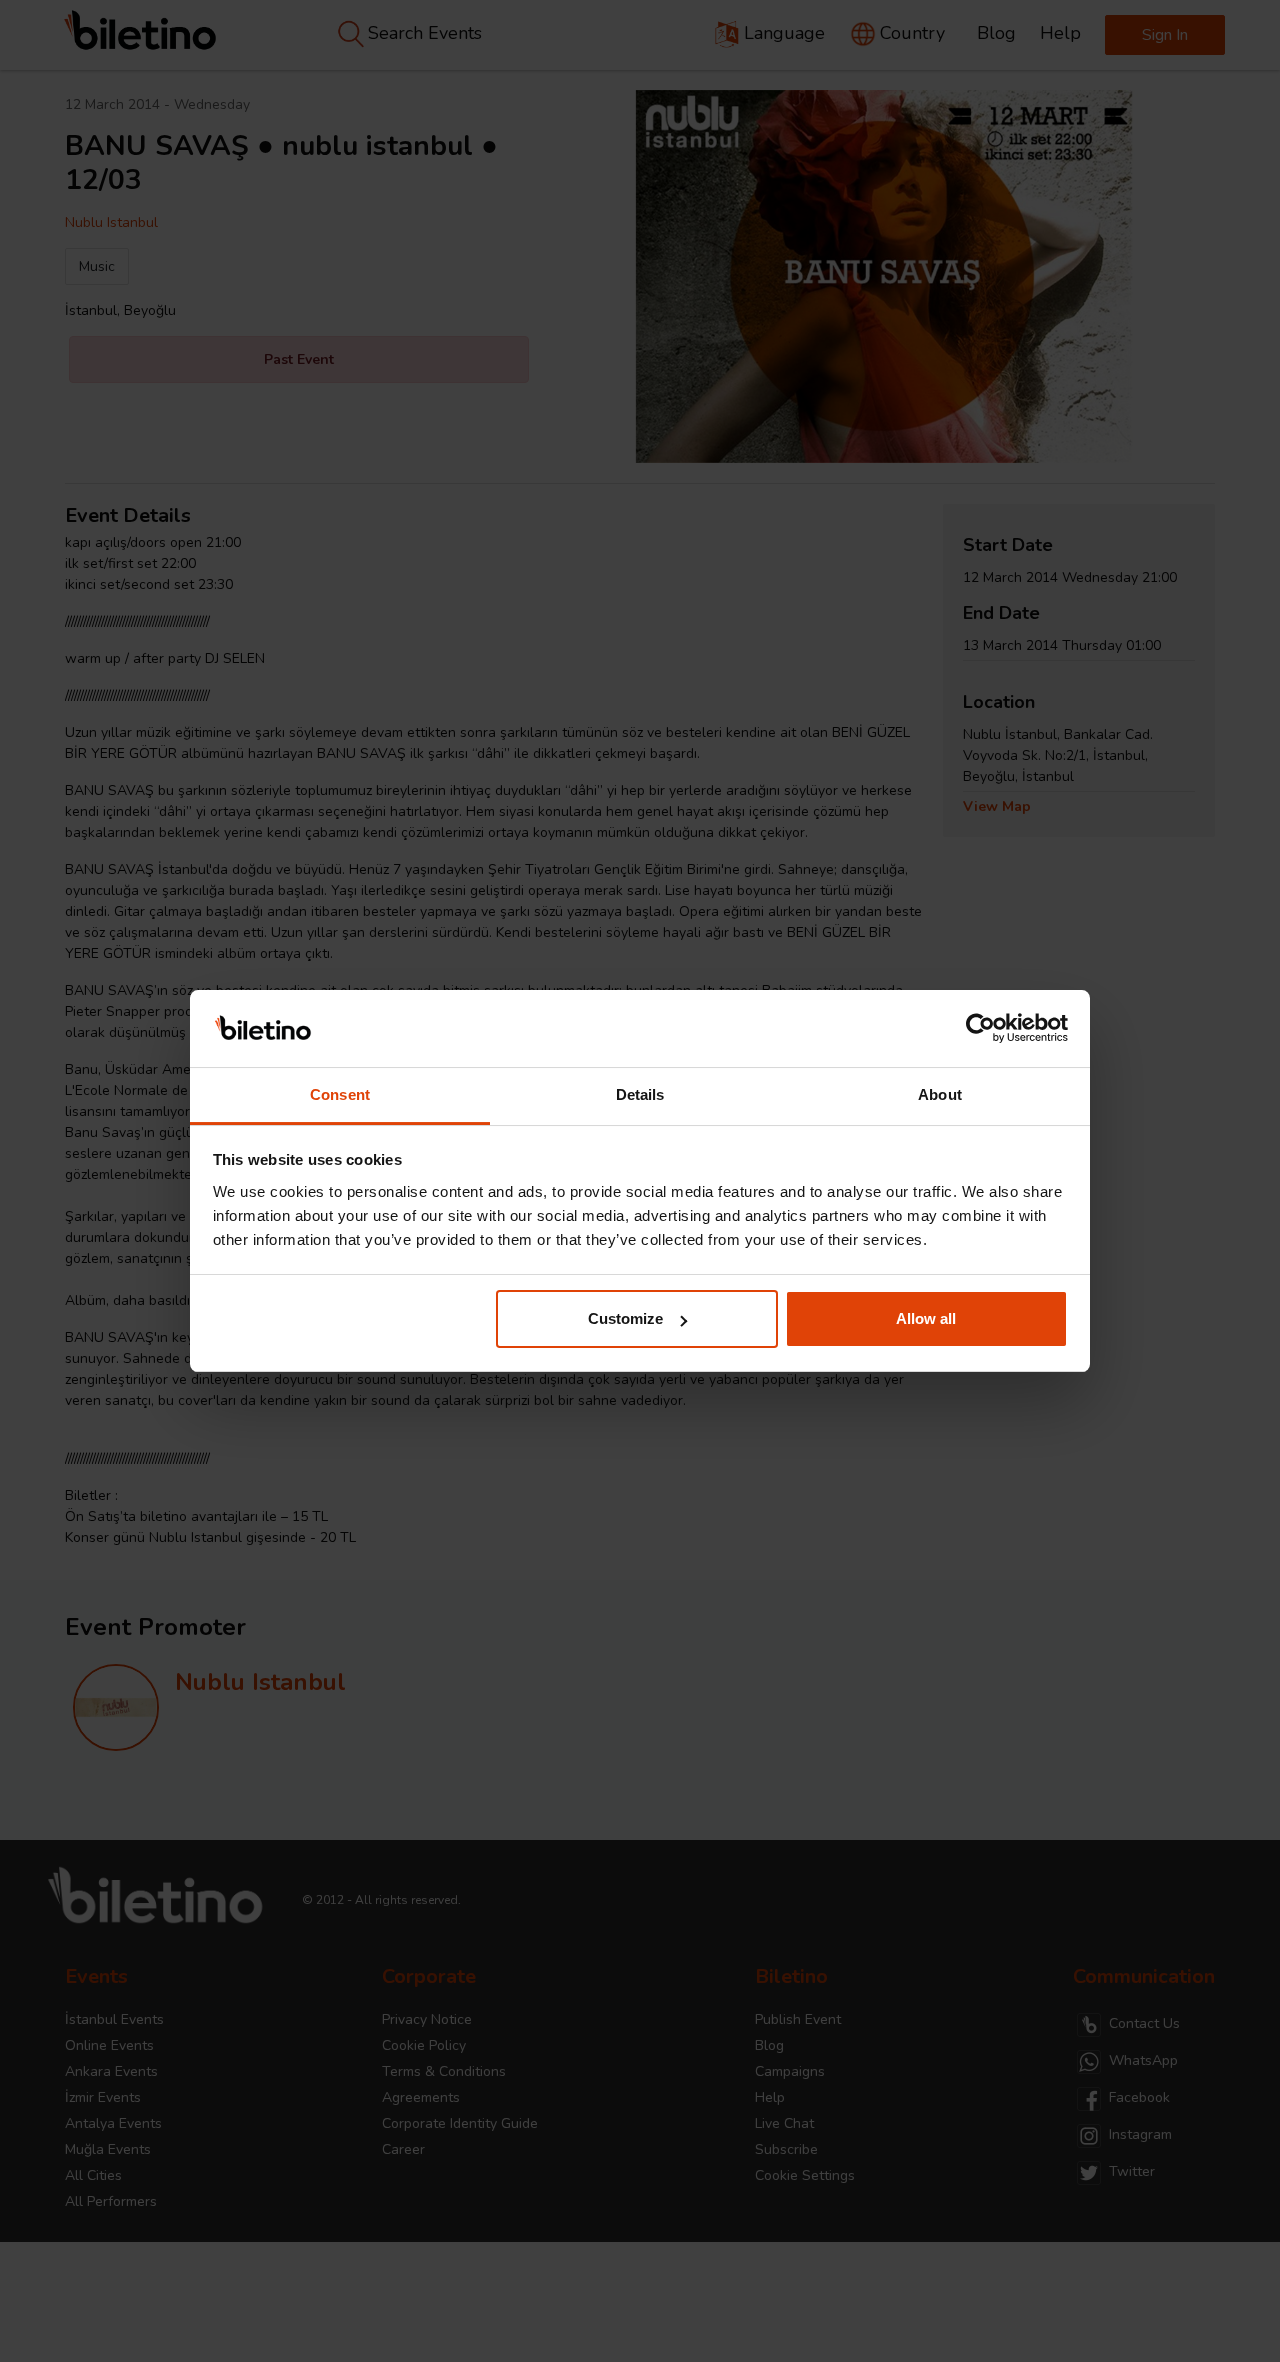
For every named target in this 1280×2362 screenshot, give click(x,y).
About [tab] (940, 1094)
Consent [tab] (340, 1094)
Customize (625, 1318)
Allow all (926, 1318)
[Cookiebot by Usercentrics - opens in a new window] (980, 1029)
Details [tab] (640, 1094)
